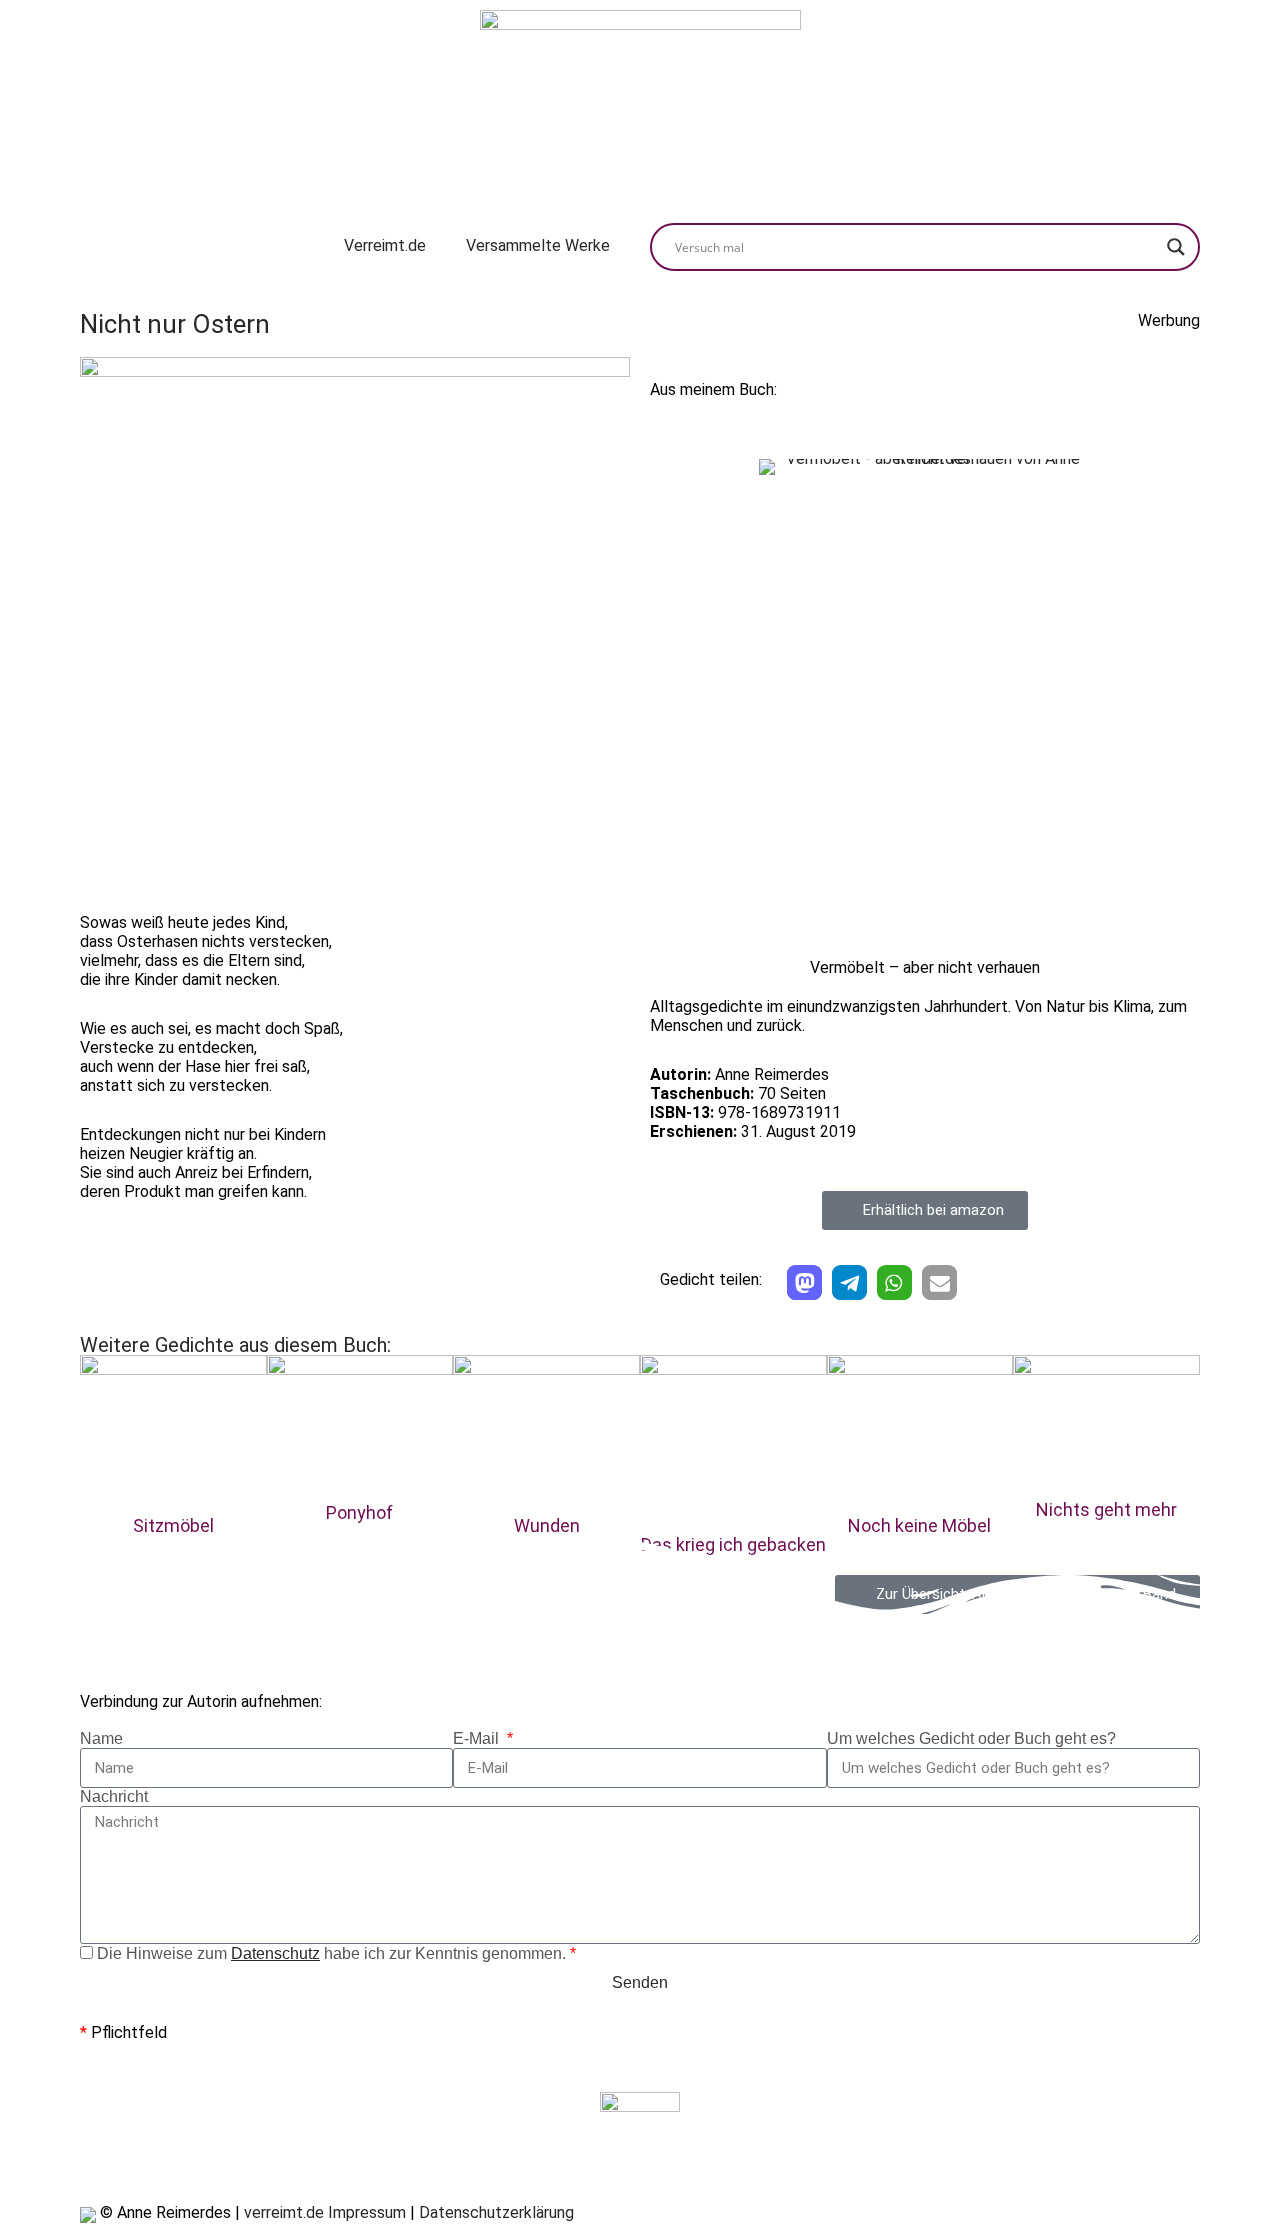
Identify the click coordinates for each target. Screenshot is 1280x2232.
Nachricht (114, 1796)
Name (101, 1738)
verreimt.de (284, 2212)
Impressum (367, 2212)
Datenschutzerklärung (496, 2212)
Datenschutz (275, 1953)
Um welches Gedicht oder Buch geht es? (971, 1738)
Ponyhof (359, 1512)
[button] (804, 1282)
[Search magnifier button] (1176, 247)
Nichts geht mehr (1106, 1509)
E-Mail (478, 1738)
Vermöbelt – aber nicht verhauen (925, 967)
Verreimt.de (385, 245)
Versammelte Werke (538, 245)
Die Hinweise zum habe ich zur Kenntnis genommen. (336, 1953)
